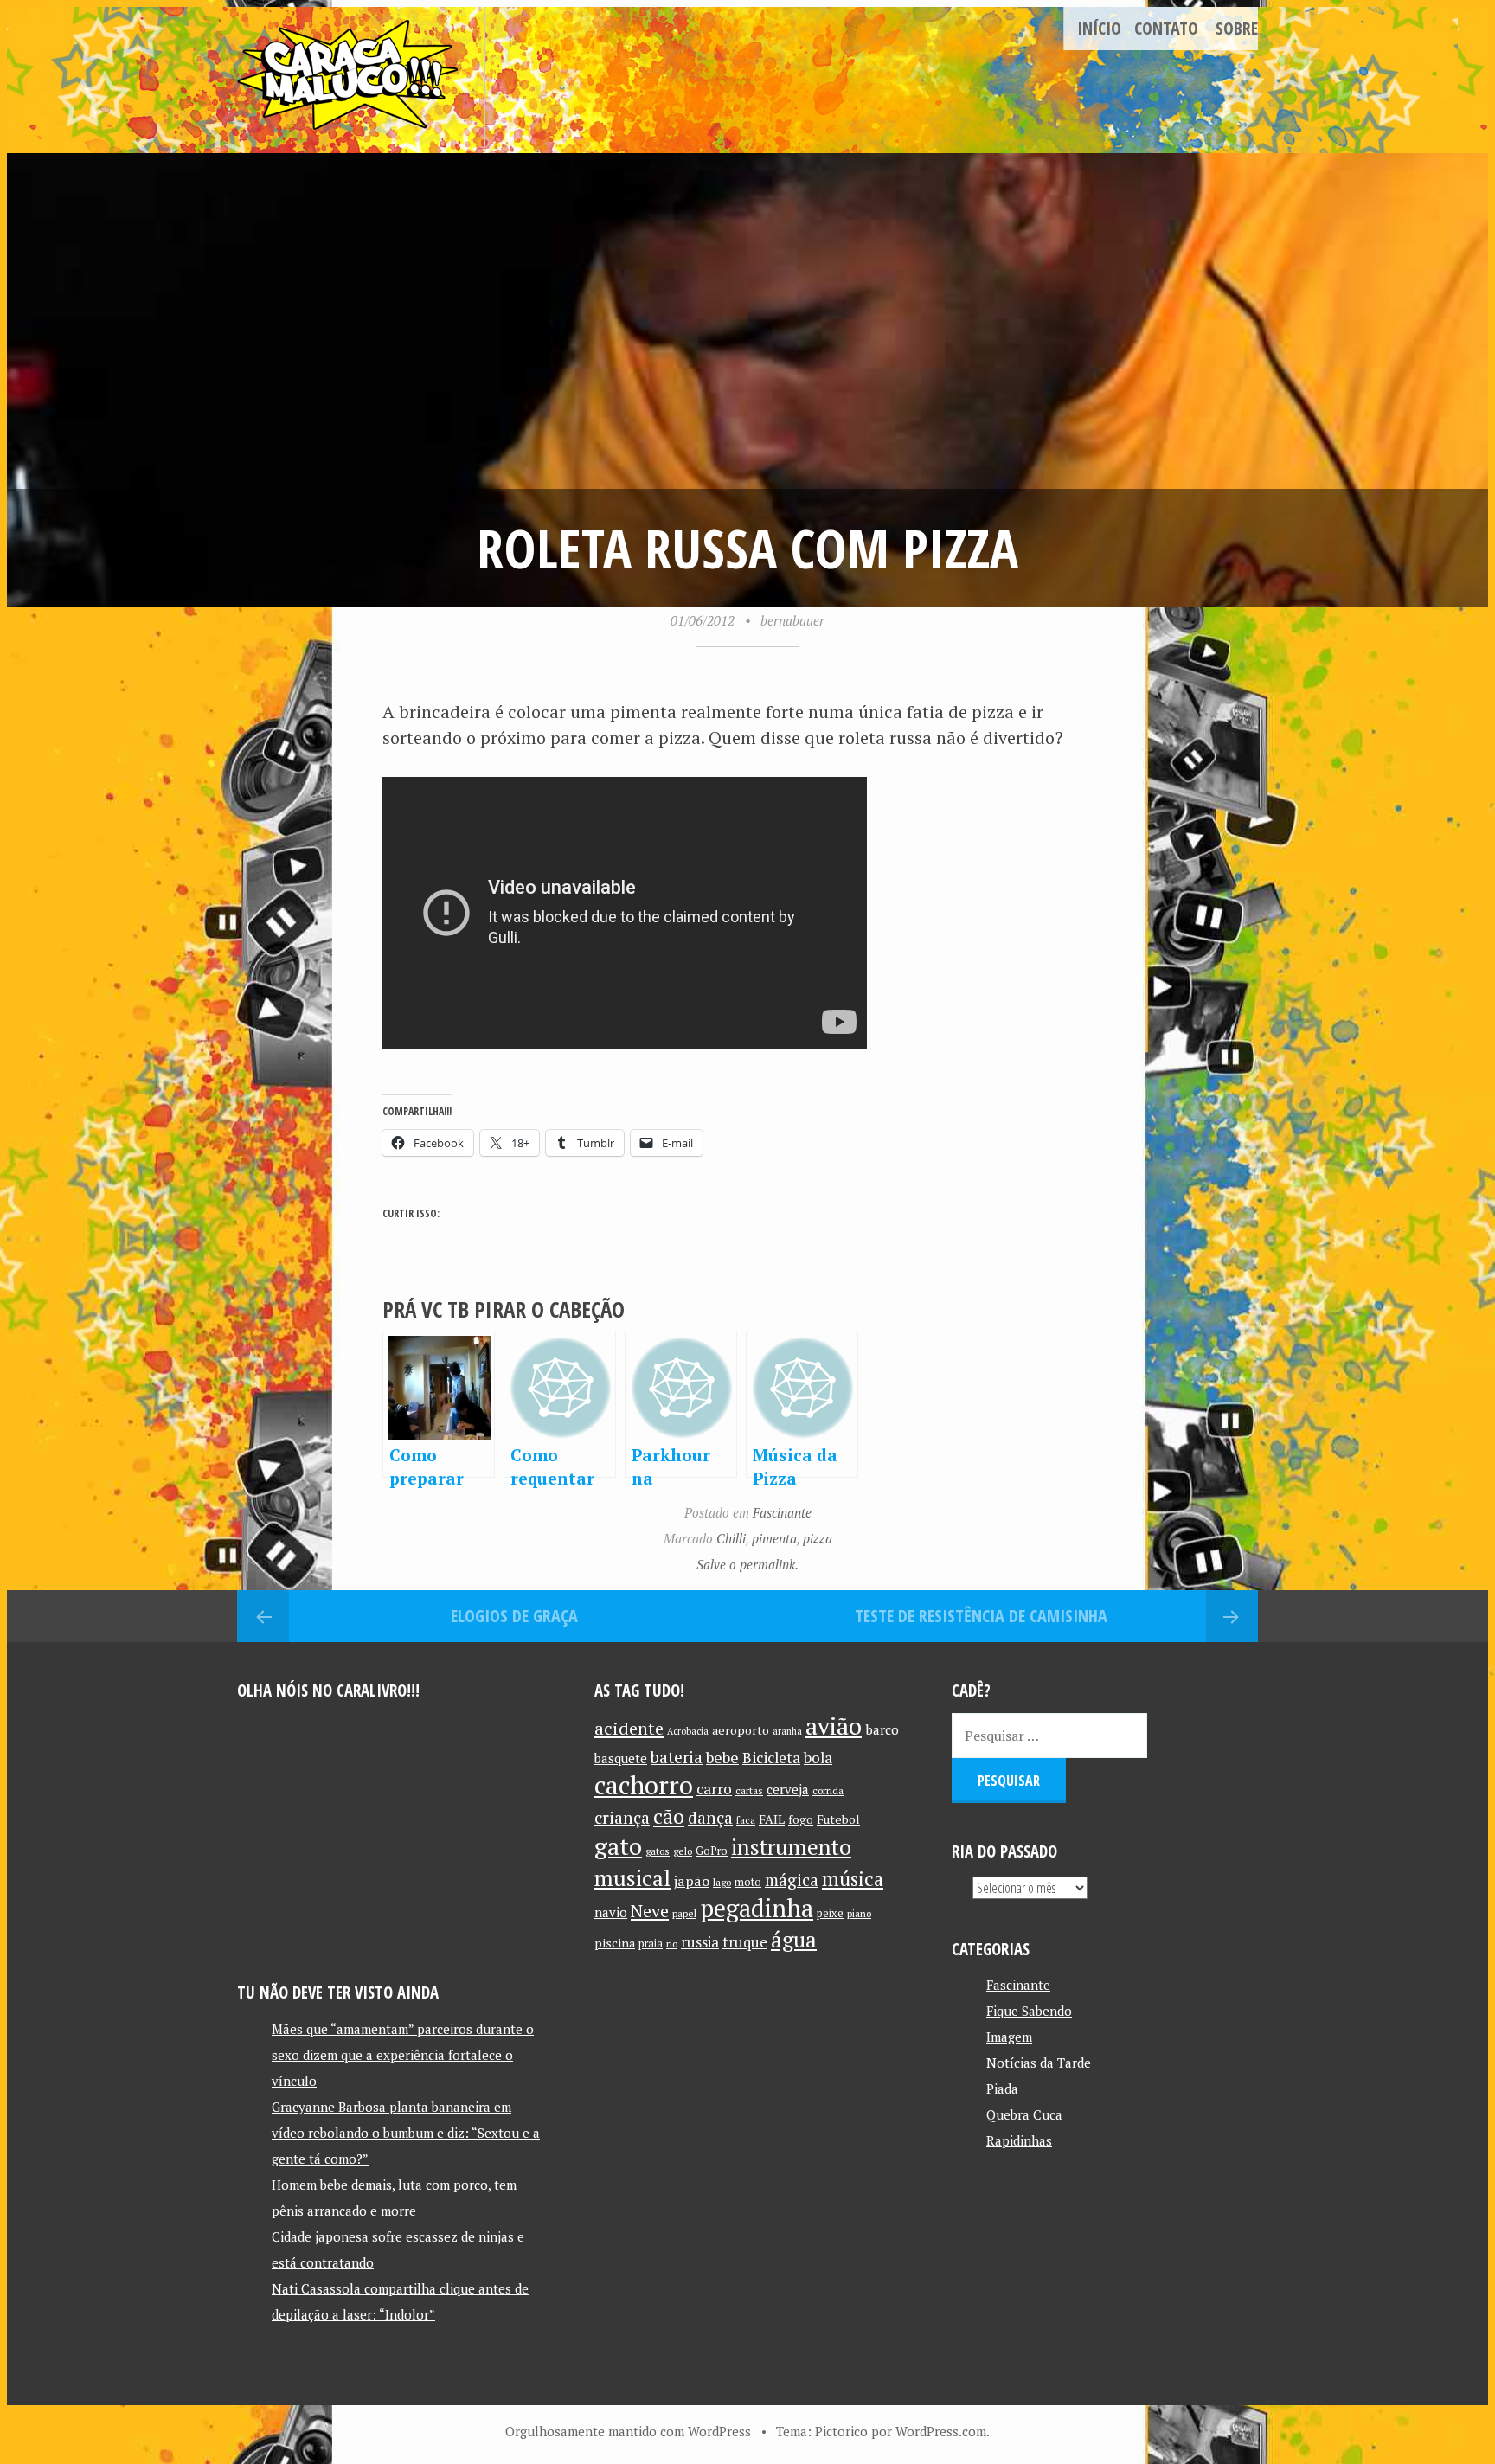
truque (745, 1942)
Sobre (1237, 28)
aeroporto (741, 1730)
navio (611, 1912)
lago (722, 1882)
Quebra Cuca (1024, 2114)
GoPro (712, 1851)
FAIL (772, 1819)
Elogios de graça (514, 1616)
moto (748, 1882)
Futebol (838, 1819)
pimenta (774, 1538)
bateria (677, 1757)
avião (834, 1726)
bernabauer (792, 620)
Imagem (1009, 2037)
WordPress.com (941, 2431)
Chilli (731, 1538)
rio (672, 1944)
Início (1099, 28)
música (853, 1878)
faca (746, 1820)
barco (882, 1729)
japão (692, 1881)
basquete (621, 1758)
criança (622, 1818)
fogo (801, 1819)
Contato (1166, 28)
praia (651, 1944)
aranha (787, 1731)
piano (859, 1913)
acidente (629, 1728)
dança (710, 1818)
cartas (749, 1790)
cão (669, 1816)
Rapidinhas (1019, 2140)
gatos (658, 1851)
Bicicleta (771, 1758)
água (794, 1939)
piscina (615, 1943)
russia (700, 1942)
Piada (1002, 2089)
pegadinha (757, 1908)
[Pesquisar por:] (1049, 1736)
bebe (722, 1758)
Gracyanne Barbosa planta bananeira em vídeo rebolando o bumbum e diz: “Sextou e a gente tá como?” (406, 2133)
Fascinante (782, 1512)
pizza (818, 1538)
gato (618, 1846)
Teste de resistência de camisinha (981, 1616)
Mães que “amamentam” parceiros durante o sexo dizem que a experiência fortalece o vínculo (403, 2055)
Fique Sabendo (1029, 2011)
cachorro (644, 1785)
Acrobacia (688, 1731)
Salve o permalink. (747, 1564)
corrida (828, 1790)
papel (684, 1913)
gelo (683, 1851)
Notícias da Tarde (1039, 2063)
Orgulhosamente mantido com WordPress (628, 2431)
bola (818, 1758)
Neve (650, 1911)
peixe (830, 1913)
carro (714, 1789)
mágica (792, 1880)
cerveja (788, 1790)
